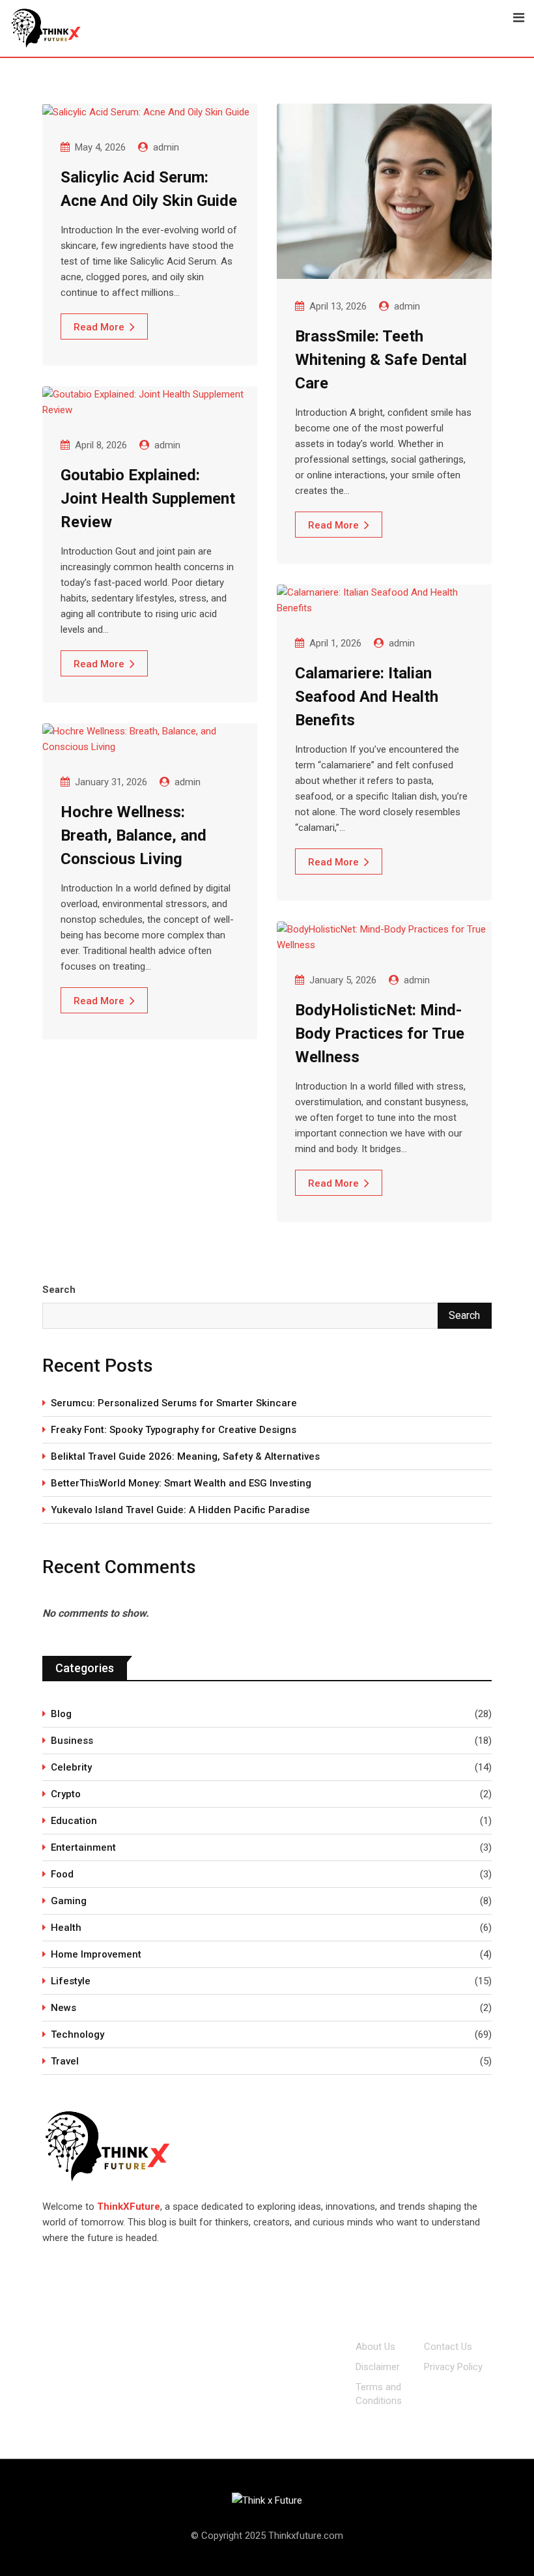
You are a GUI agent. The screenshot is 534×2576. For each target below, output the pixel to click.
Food (62, 1874)
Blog (61, 1714)
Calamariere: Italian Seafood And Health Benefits (367, 697)
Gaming (69, 1901)
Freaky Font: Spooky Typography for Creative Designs (175, 1430)
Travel (65, 2061)
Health (66, 1928)
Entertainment (83, 1847)
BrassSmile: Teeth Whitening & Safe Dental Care (381, 360)
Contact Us (448, 2347)
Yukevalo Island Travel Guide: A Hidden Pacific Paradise (182, 1510)
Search (59, 1290)
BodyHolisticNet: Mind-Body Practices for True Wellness (380, 1034)
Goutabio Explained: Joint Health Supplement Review (148, 499)
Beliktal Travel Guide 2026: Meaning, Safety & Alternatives (185, 1456)
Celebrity (71, 1767)
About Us (375, 2347)
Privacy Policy (453, 2367)
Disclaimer (378, 2367)
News (63, 2008)
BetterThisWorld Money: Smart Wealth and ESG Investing (181, 1483)
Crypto (66, 1794)
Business (72, 1741)
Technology (77, 2034)
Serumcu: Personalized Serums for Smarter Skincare (174, 1403)
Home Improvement (96, 1954)
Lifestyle (71, 1981)
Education (74, 1821)
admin (166, 147)
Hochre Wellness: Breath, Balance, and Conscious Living (133, 835)
